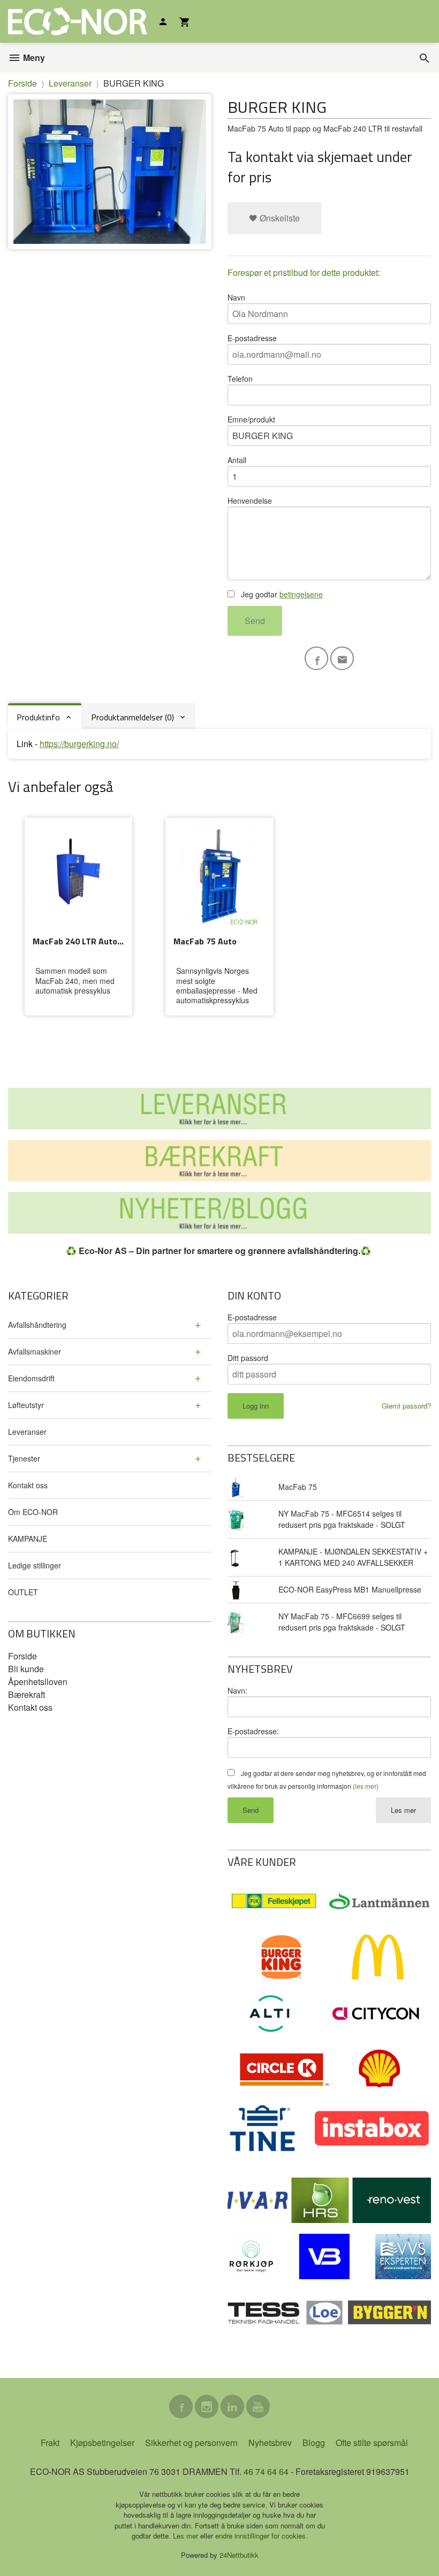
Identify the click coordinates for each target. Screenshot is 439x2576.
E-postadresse (252, 338)
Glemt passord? (406, 1406)
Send (255, 621)
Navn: (237, 1690)
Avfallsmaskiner (35, 1351)
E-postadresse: (253, 1731)
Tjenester (24, 1458)
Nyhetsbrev (270, 2443)
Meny (33, 57)
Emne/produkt (251, 419)
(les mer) (366, 1786)
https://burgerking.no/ (79, 744)
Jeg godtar (281, 594)
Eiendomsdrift (31, 1378)
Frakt (50, 2443)
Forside (22, 83)
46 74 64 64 (266, 2471)
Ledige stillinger (35, 1565)
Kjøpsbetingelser (102, 2443)
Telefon (240, 379)
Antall (237, 460)
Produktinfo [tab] (38, 717)
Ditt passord (248, 1358)
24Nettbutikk (239, 2555)
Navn (236, 297)
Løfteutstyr (26, 1405)
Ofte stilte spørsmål (372, 2443)
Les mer (403, 1810)
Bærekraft (27, 1694)
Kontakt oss (28, 1485)
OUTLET (23, 1592)
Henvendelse (250, 501)
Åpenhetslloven (38, 1682)
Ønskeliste (279, 218)
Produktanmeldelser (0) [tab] (133, 717)
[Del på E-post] (342, 658)
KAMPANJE (28, 1539)
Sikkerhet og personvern (191, 2443)
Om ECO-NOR (33, 1512)
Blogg (314, 2443)
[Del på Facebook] (316, 658)
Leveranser (27, 1432)
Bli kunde (26, 1669)
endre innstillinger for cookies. (262, 2536)
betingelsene (301, 594)
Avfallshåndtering (37, 1325)
